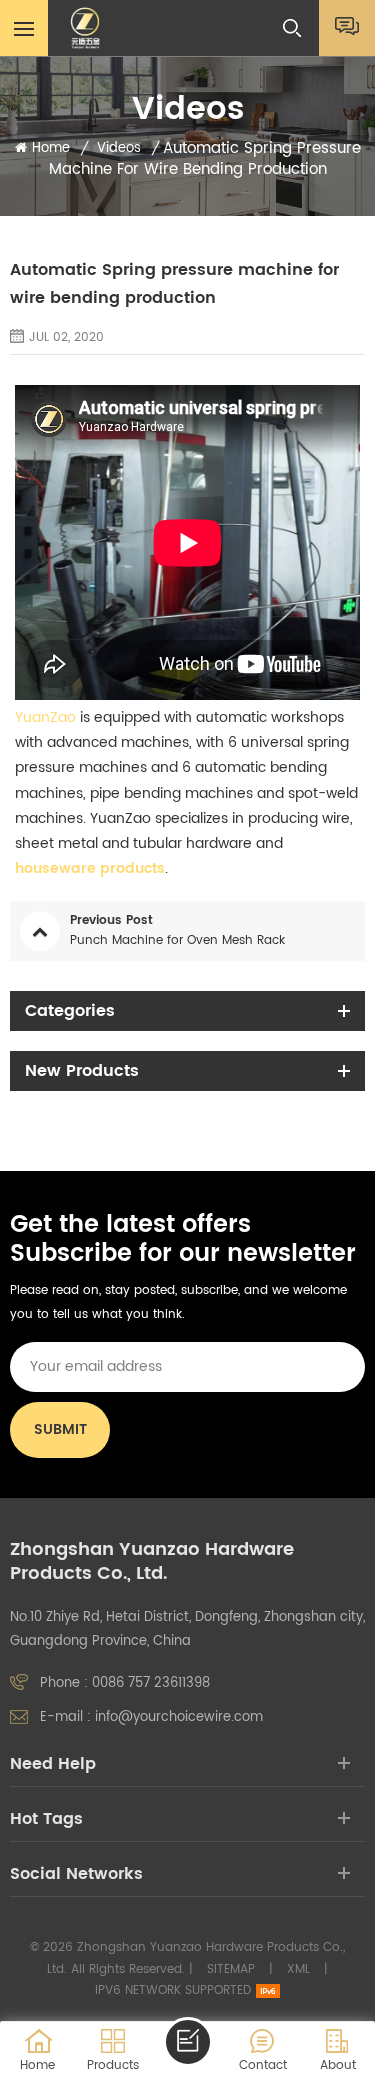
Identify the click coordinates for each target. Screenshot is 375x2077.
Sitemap (231, 1969)
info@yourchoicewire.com (179, 1717)
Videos (119, 148)
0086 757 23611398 (151, 1683)
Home (51, 149)
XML (298, 1969)
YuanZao (45, 717)
